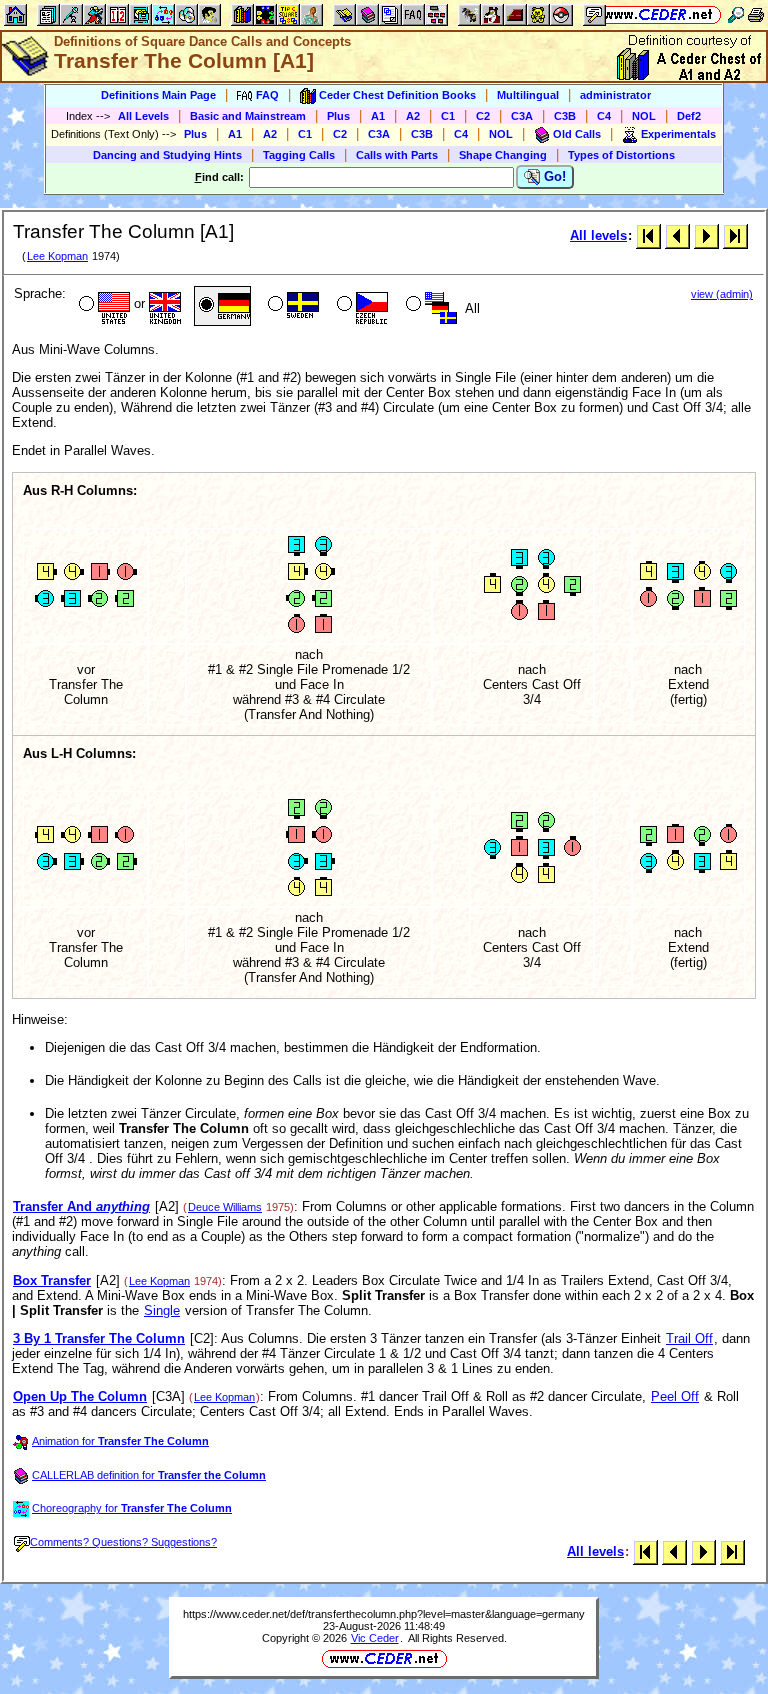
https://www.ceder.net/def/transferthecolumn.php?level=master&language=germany (384, 1614)
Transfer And (81, 1206)
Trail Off (689, 1338)
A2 (413, 116)
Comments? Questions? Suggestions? (123, 1542)
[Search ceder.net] (736, 14)
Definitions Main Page (158, 95)
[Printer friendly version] (756, 14)
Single (162, 1310)
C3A (522, 116)
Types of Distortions (621, 155)
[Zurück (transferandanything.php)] (677, 235)
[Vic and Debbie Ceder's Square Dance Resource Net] (658, 14)
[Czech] (360, 306)
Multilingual (528, 95)
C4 (604, 116)
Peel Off (675, 1396)
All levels (598, 235)
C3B (565, 116)
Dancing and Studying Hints (167, 155)
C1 (448, 116)
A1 (378, 116)
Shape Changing (503, 155)
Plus (338, 116)
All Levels (143, 116)
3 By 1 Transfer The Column (99, 1338)
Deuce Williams (225, 1207)
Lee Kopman (57, 256)
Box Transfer (52, 1280)
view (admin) (722, 294)
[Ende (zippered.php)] (735, 235)
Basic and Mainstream (248, 116)
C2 (483, 116)
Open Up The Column (80, 1396)
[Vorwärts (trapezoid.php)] (706, 235)
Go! (553, 176)
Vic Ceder (375, 1638)
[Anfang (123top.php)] (648, 235)
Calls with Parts (397, 155)
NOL (644, 116)
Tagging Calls (299, 155)
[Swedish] (291, 306)
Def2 (689, 116)
